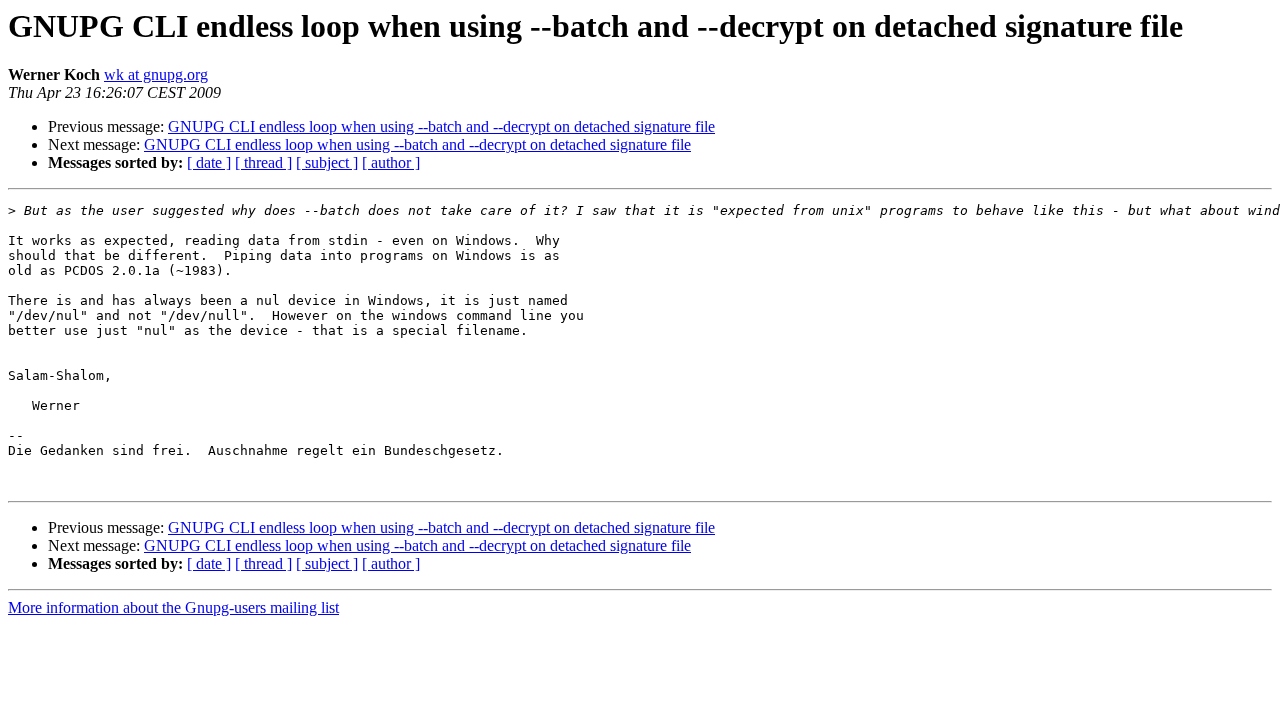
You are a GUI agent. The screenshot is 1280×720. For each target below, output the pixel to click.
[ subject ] (327, 162)
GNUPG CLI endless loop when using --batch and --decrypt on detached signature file (441, 126)
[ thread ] (263, 162)
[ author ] (391, 162)
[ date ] (209, 162)
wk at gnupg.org (156, 74)
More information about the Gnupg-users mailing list (173, 607)
